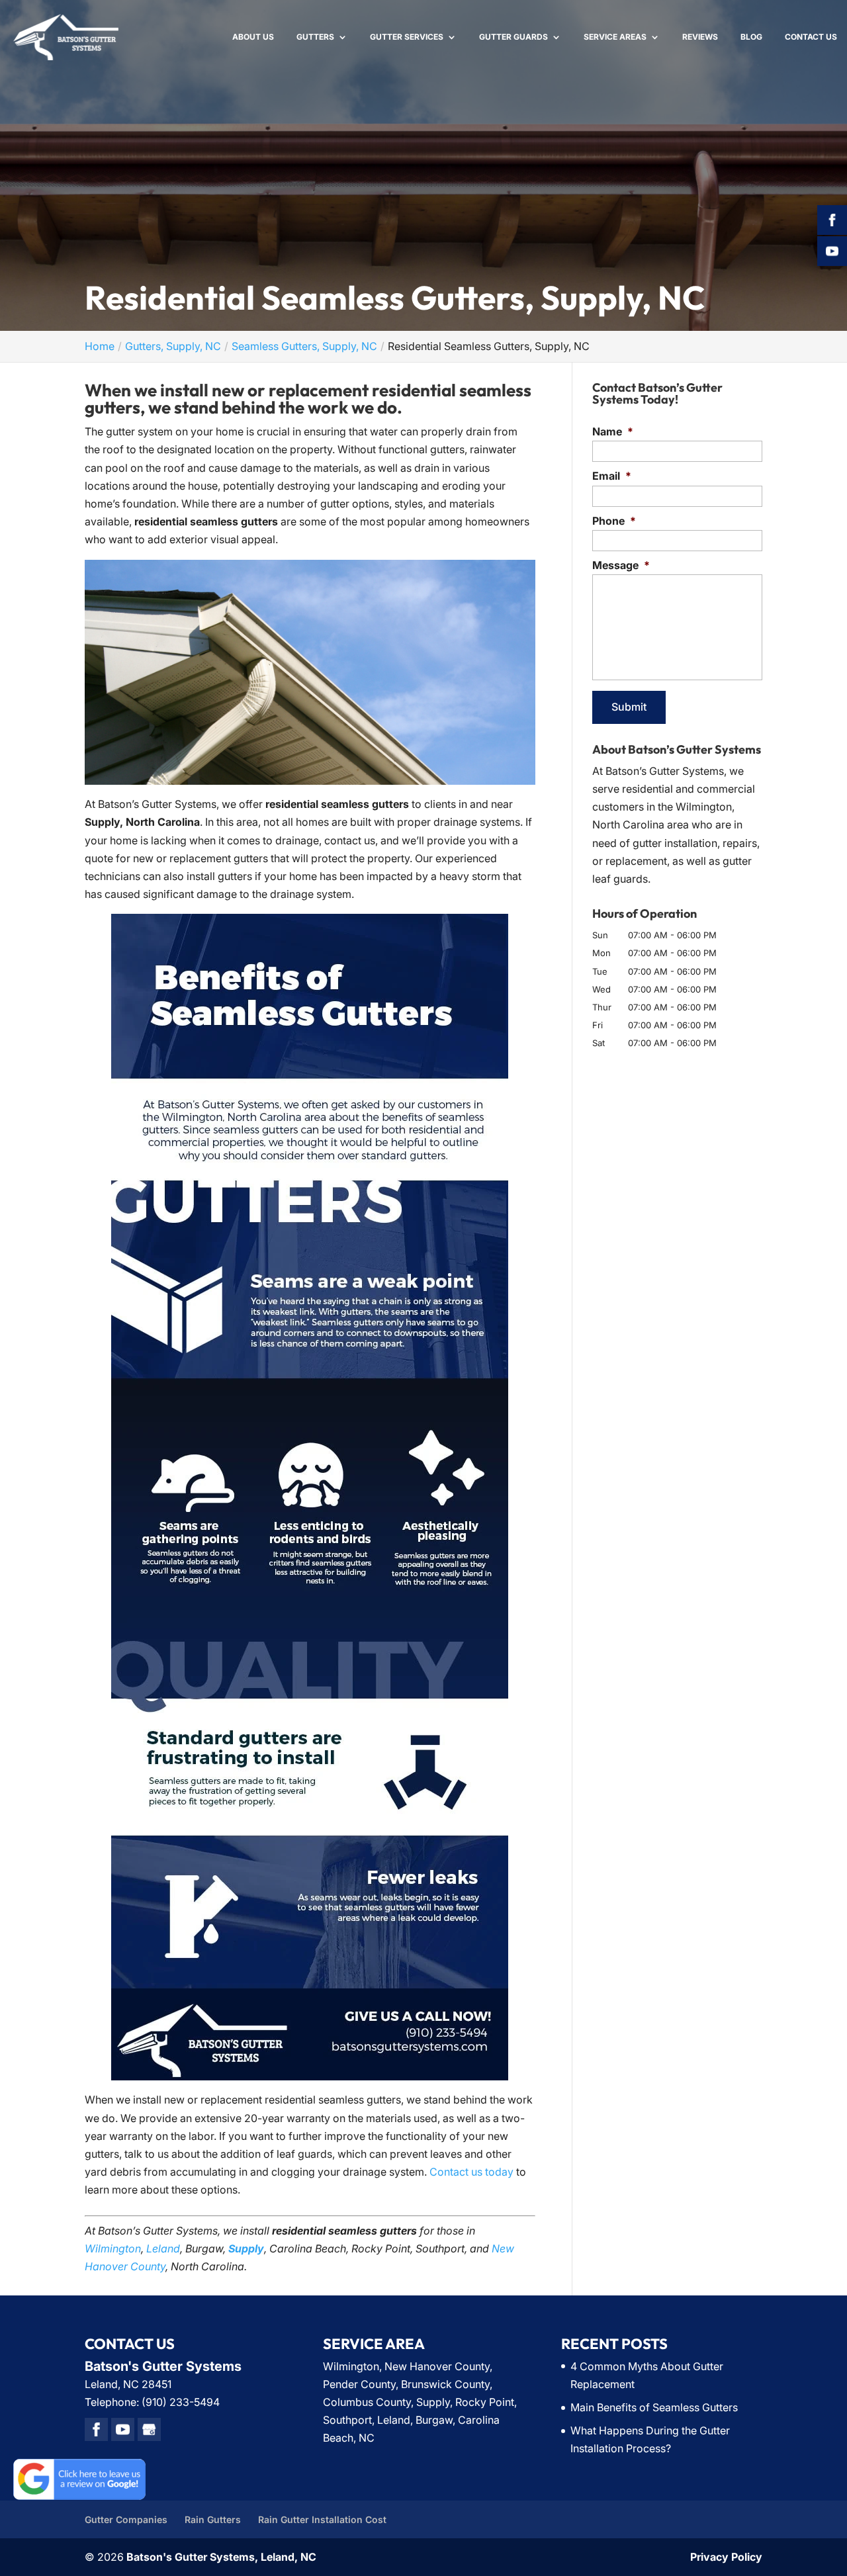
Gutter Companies (126, 2519)
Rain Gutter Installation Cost (322, 2519)
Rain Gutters (213, 2519)
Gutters (315, 37)
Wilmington (113, 2248)
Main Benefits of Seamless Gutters (654, 2407)
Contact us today (471, 2172)
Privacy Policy (726, 2557)
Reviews (700, 37)
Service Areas (615, 37)
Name (613, 431)
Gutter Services (407, 37)
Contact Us (811, 37)
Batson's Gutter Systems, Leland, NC (221, 2557)
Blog (751, 37)
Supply (246, 2248)
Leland (163, 2248)
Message (621, 565)
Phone (614, 521)
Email (612, 476)
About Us (253, 37)
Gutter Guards (513, 37)
